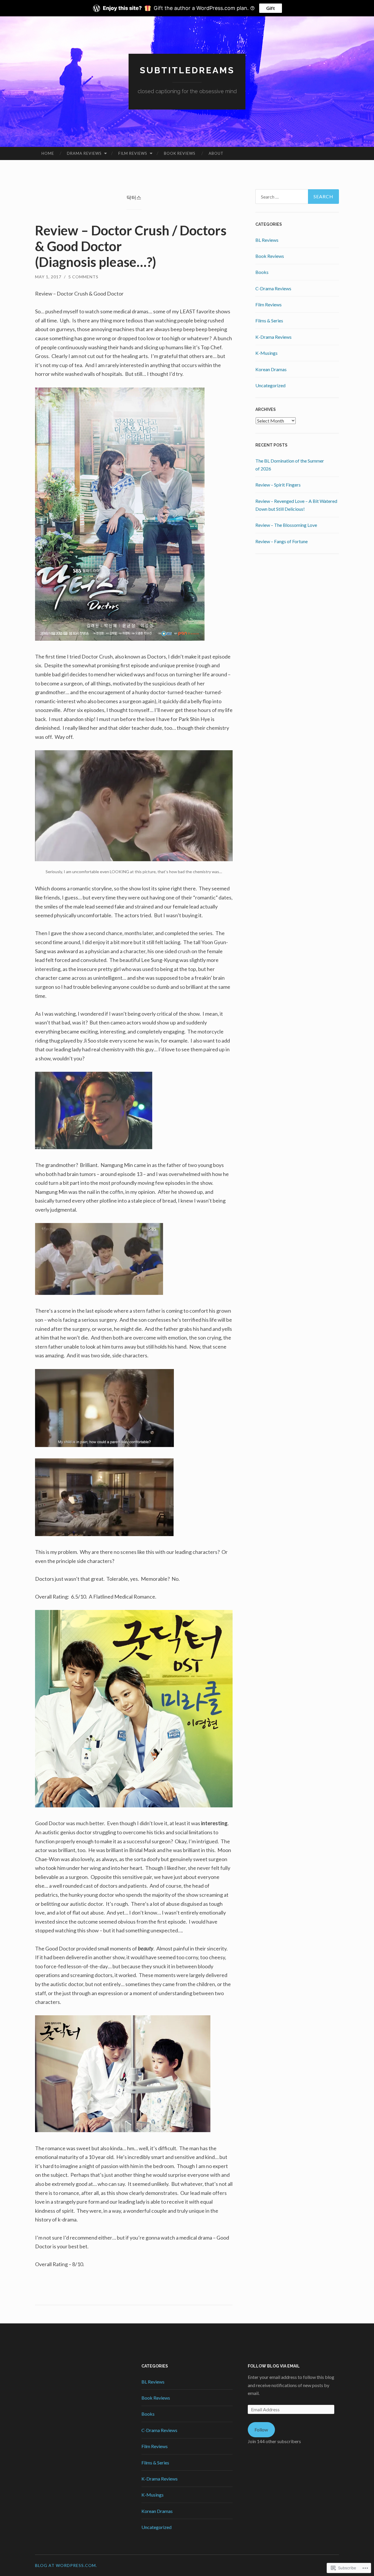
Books (262, 272)
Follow (261, 2430)
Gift (271, 8)
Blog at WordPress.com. (66, 2565)
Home (48, 153)
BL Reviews (267, 240)
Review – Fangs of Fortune (282, 541)
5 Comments (83, 277)
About (216, 153)
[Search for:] (297, 197)
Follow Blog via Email (274, 2366)
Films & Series (269, 321)
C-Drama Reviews (273, 288)
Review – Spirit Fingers (278, 485)
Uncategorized (270, 385)
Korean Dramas (271, 369)
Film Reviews (133, 153)
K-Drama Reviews (273, 337)
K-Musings (266, 353)
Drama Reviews (84, 153)
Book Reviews (180, 153)
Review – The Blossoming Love (286, 525)
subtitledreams (187, 70)
